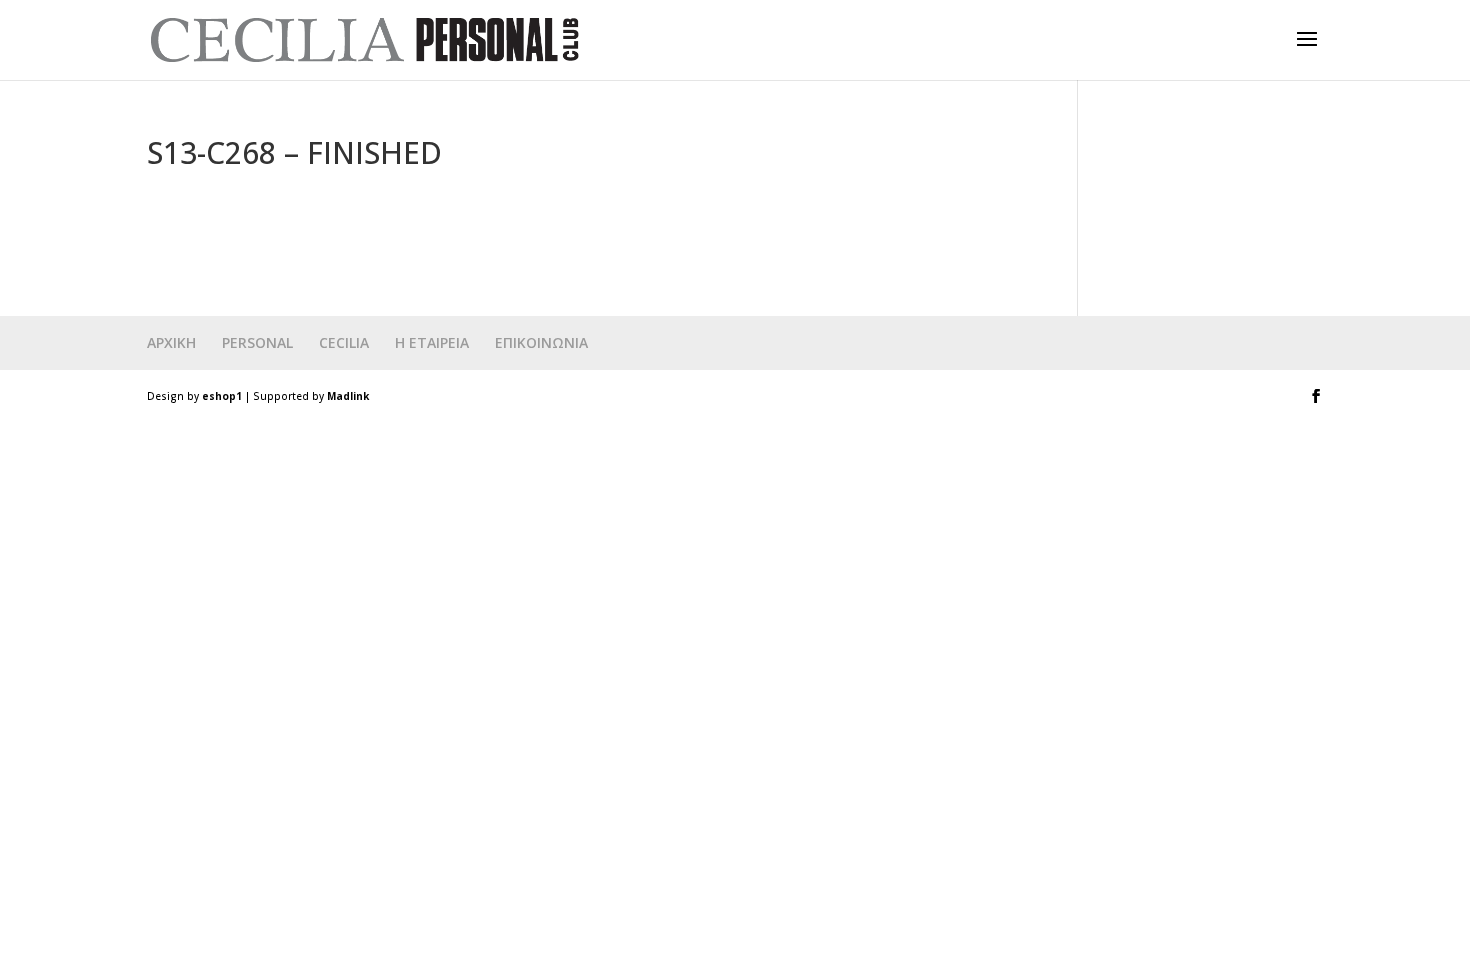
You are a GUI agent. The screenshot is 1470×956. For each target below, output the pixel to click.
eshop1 (222, 396)
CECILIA (344, 342)
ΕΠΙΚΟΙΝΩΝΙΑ (541, 342)
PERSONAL (257, 342)
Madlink (348, 396)
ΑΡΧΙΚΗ (171, 342)
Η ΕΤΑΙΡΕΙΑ (432, 342)
